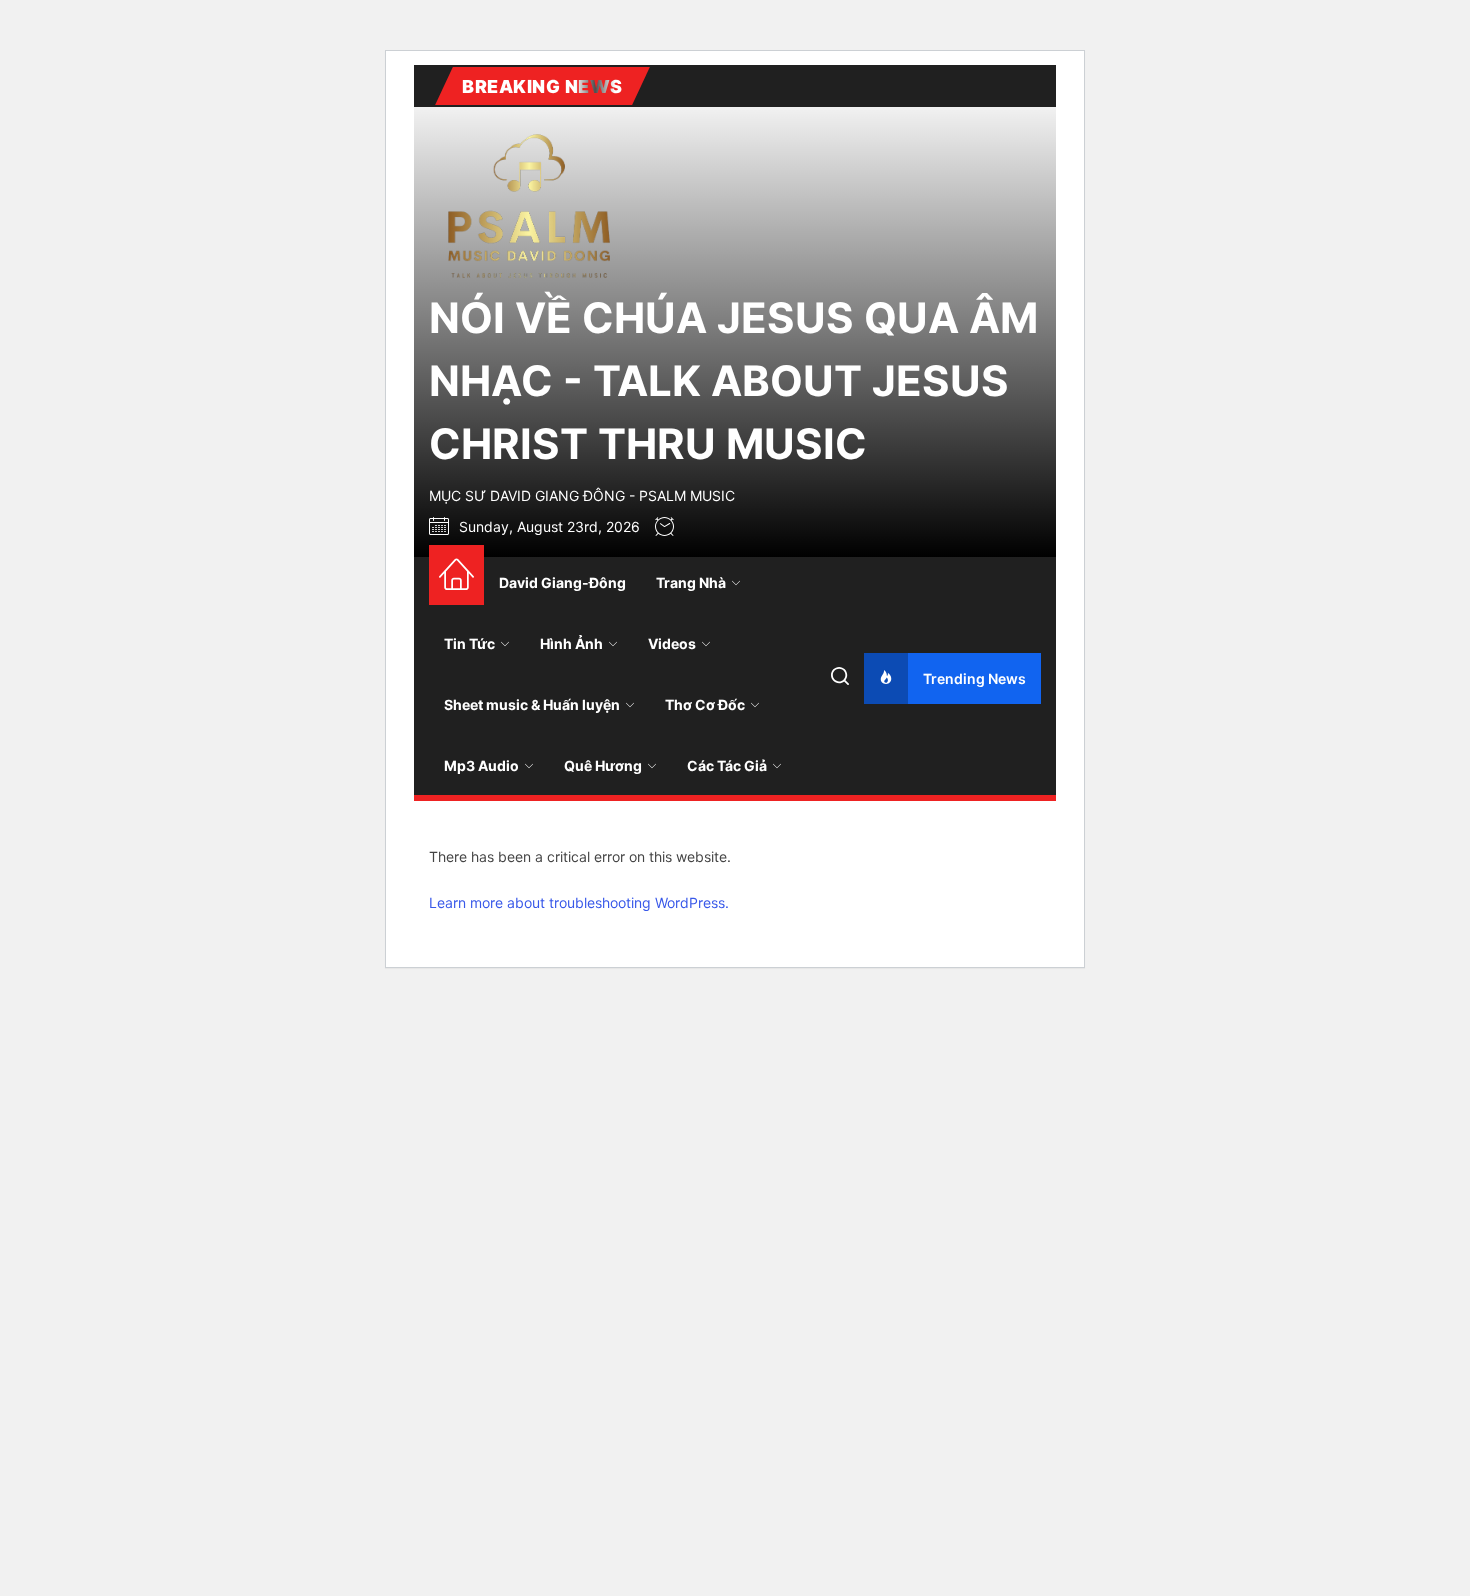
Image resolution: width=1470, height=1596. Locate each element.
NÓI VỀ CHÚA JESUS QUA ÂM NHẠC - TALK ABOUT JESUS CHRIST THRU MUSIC (733, 380)
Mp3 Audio (481, 765)
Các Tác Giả (727, 765)
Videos (672, 643)
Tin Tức (469, 643)
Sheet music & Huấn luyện (532, 704)
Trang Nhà (691, 582)
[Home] (456, 575)
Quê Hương (603, 765)
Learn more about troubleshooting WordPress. (579, 902)
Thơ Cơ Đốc (705, 704)
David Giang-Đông (562, 582)
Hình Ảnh (571, 643)
